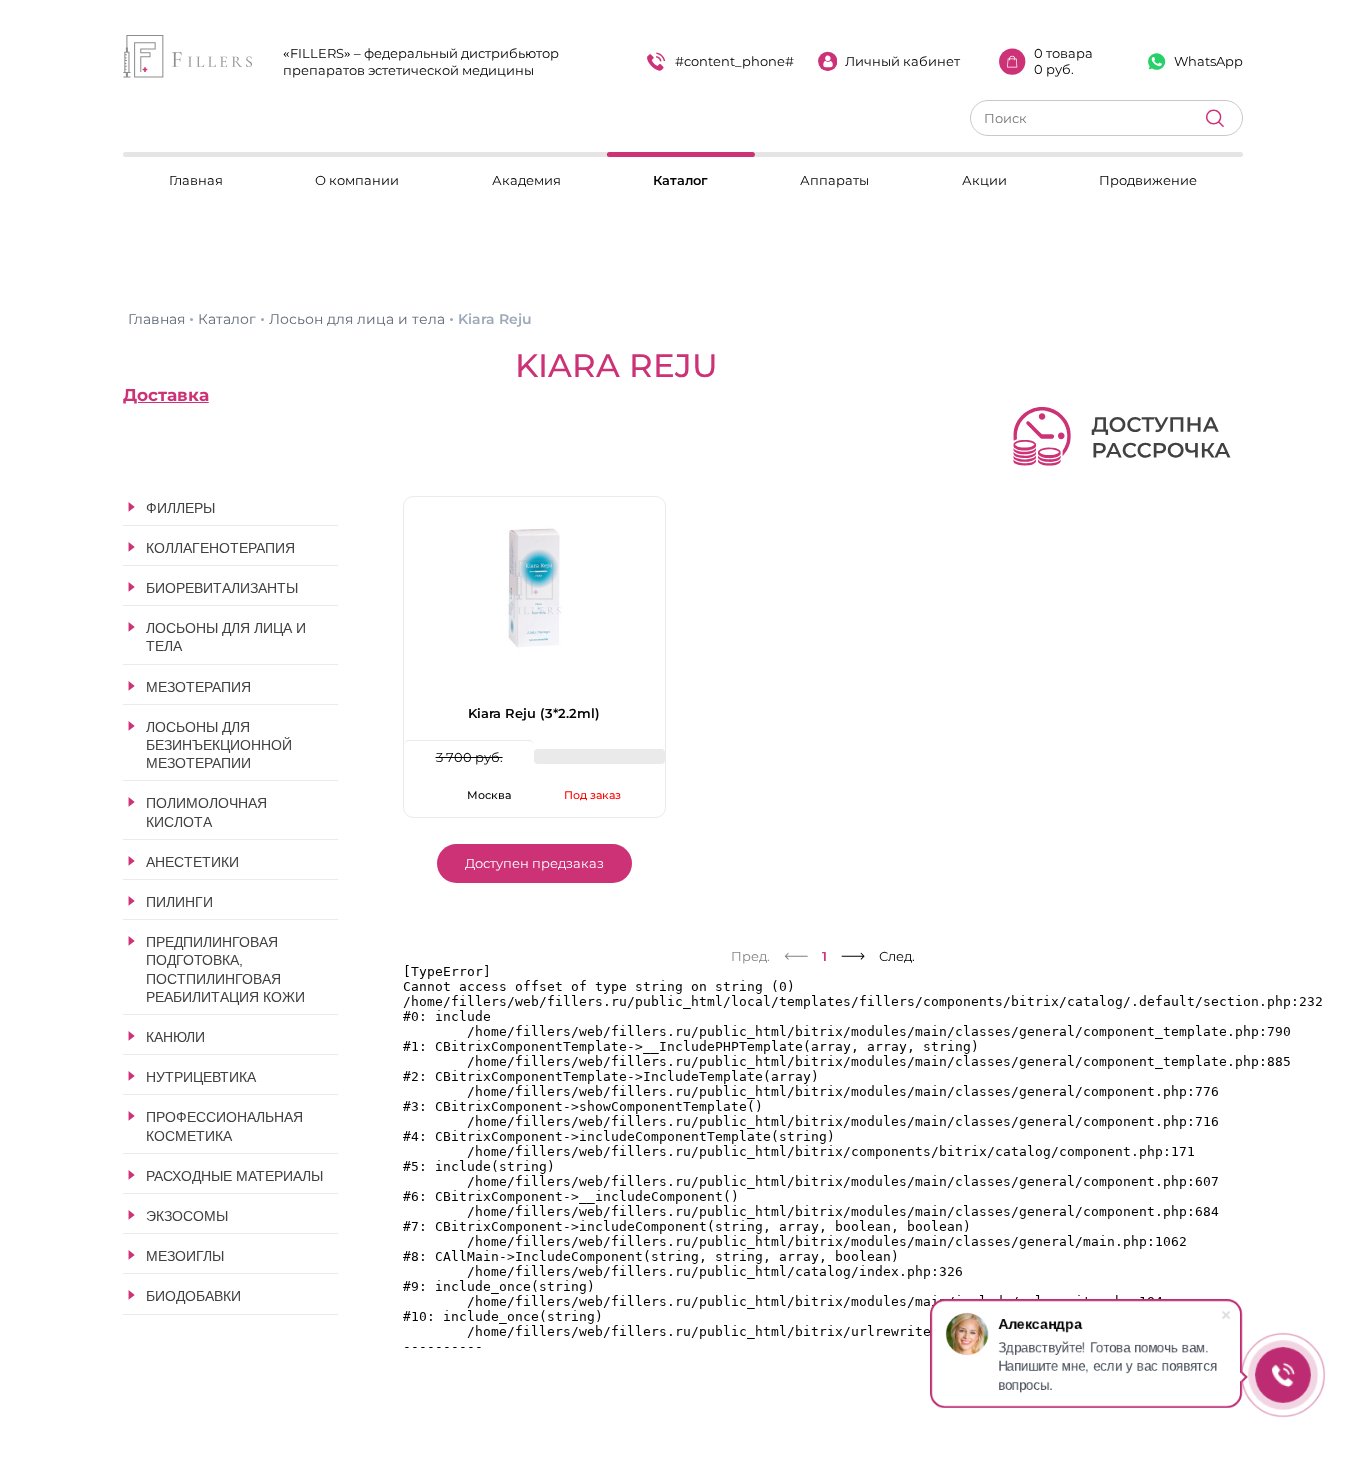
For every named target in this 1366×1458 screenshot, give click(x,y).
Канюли (175, 1037)
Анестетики (192, 862)
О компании (357, 180)
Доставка (166, 395)
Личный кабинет (902, 61)
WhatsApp (1208, 61)
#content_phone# (734, 61)
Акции (984, 180)
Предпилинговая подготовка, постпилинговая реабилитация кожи (225, 969)
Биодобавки (193, 1296)
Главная (196, 180)
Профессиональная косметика (224, 1126)
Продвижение (1148, 180)
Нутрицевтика (201, 1077)
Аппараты (834, 180)
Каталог (680, 180)
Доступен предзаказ (534, 863)
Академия (526, 180)
